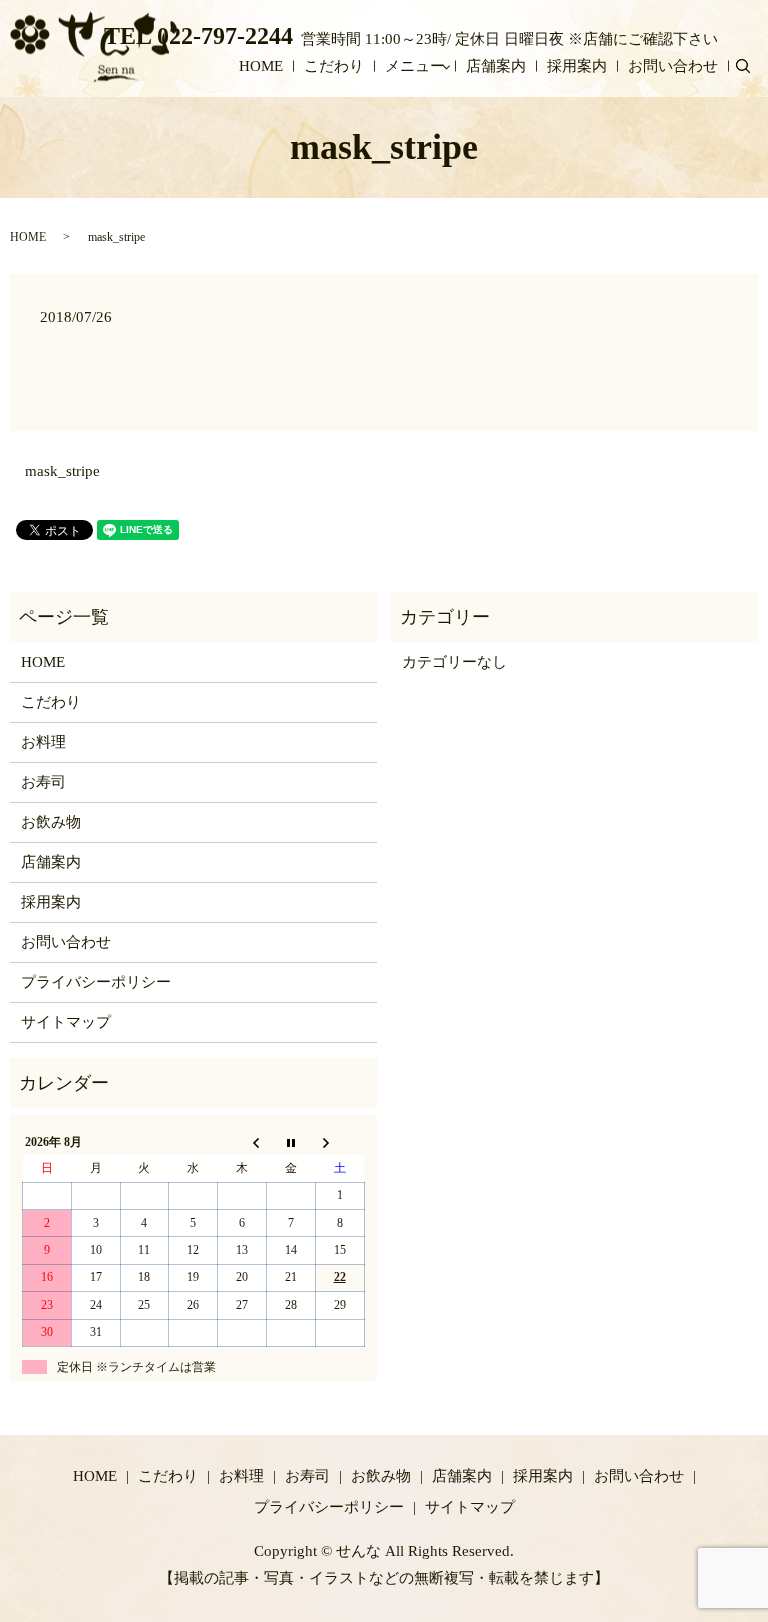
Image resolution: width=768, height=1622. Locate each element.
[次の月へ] (339, 1142)
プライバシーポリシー (96, 982)
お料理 (43, 742)
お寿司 (43, 782)
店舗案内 (496, 66)
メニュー (415, 66)
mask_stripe (62, 471)
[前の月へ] (242, 1142)
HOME (261, 66)
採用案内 (577, 66)
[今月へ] (290, 1142)
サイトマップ (66, 1022)
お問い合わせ (673, 66)
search (753, 67)
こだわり (334, 66)
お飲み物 (51, 822)
